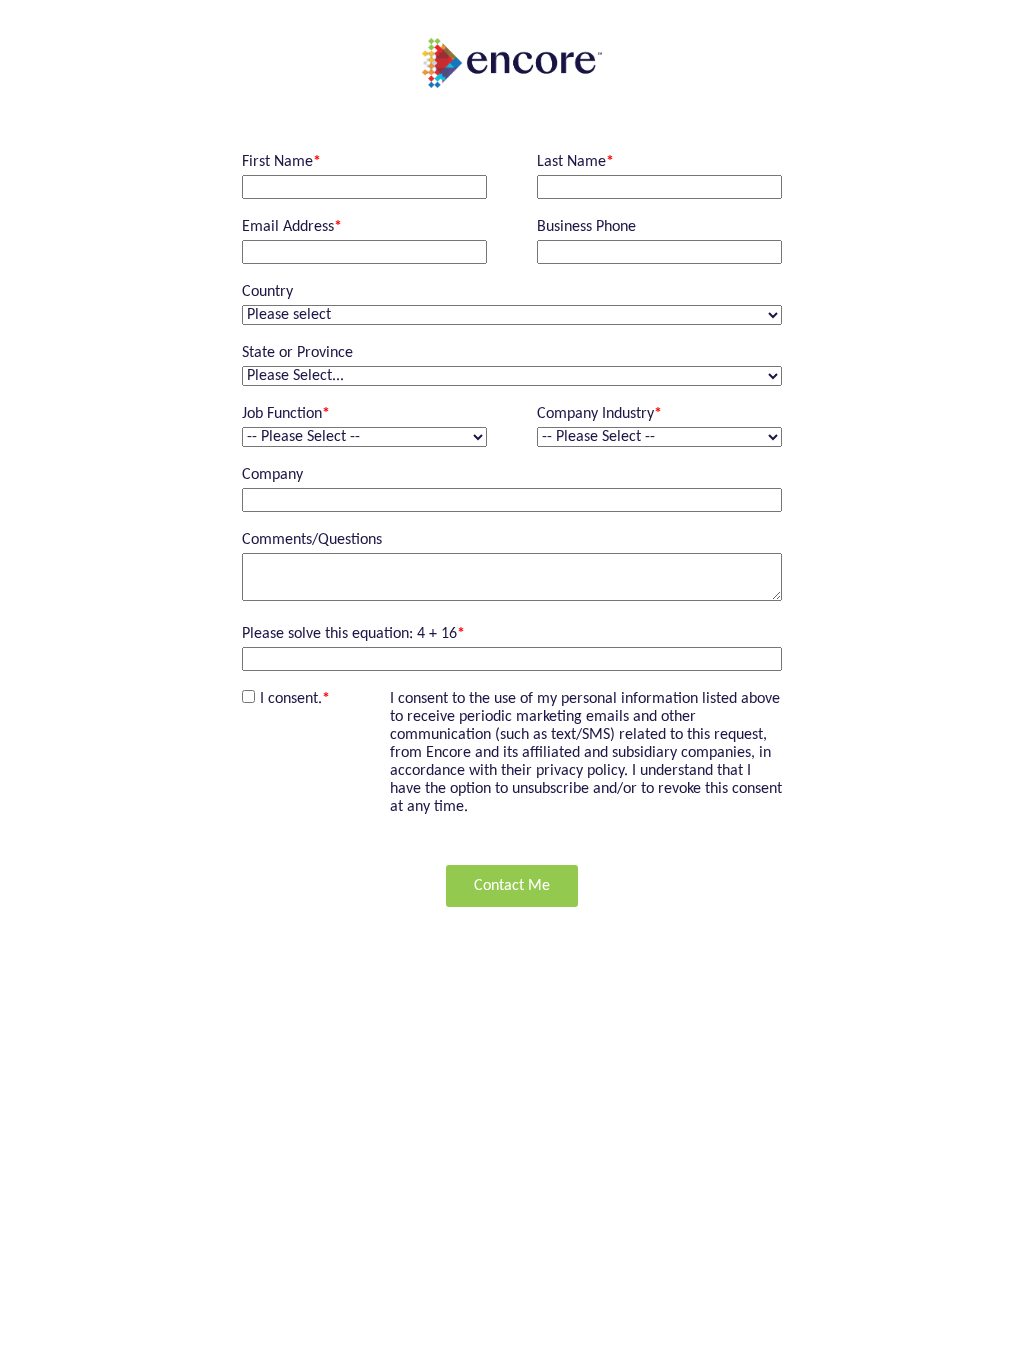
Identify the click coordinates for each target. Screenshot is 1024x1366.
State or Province (297, 353)
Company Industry (599, 414)
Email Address (292, 227)
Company (272, 475)
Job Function (286, 414)
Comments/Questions (312, 540)
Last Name (575, 162)
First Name (281, 162)
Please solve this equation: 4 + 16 (353, 634)
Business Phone (586, 227)
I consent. (295, 699)
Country (267, 292)
